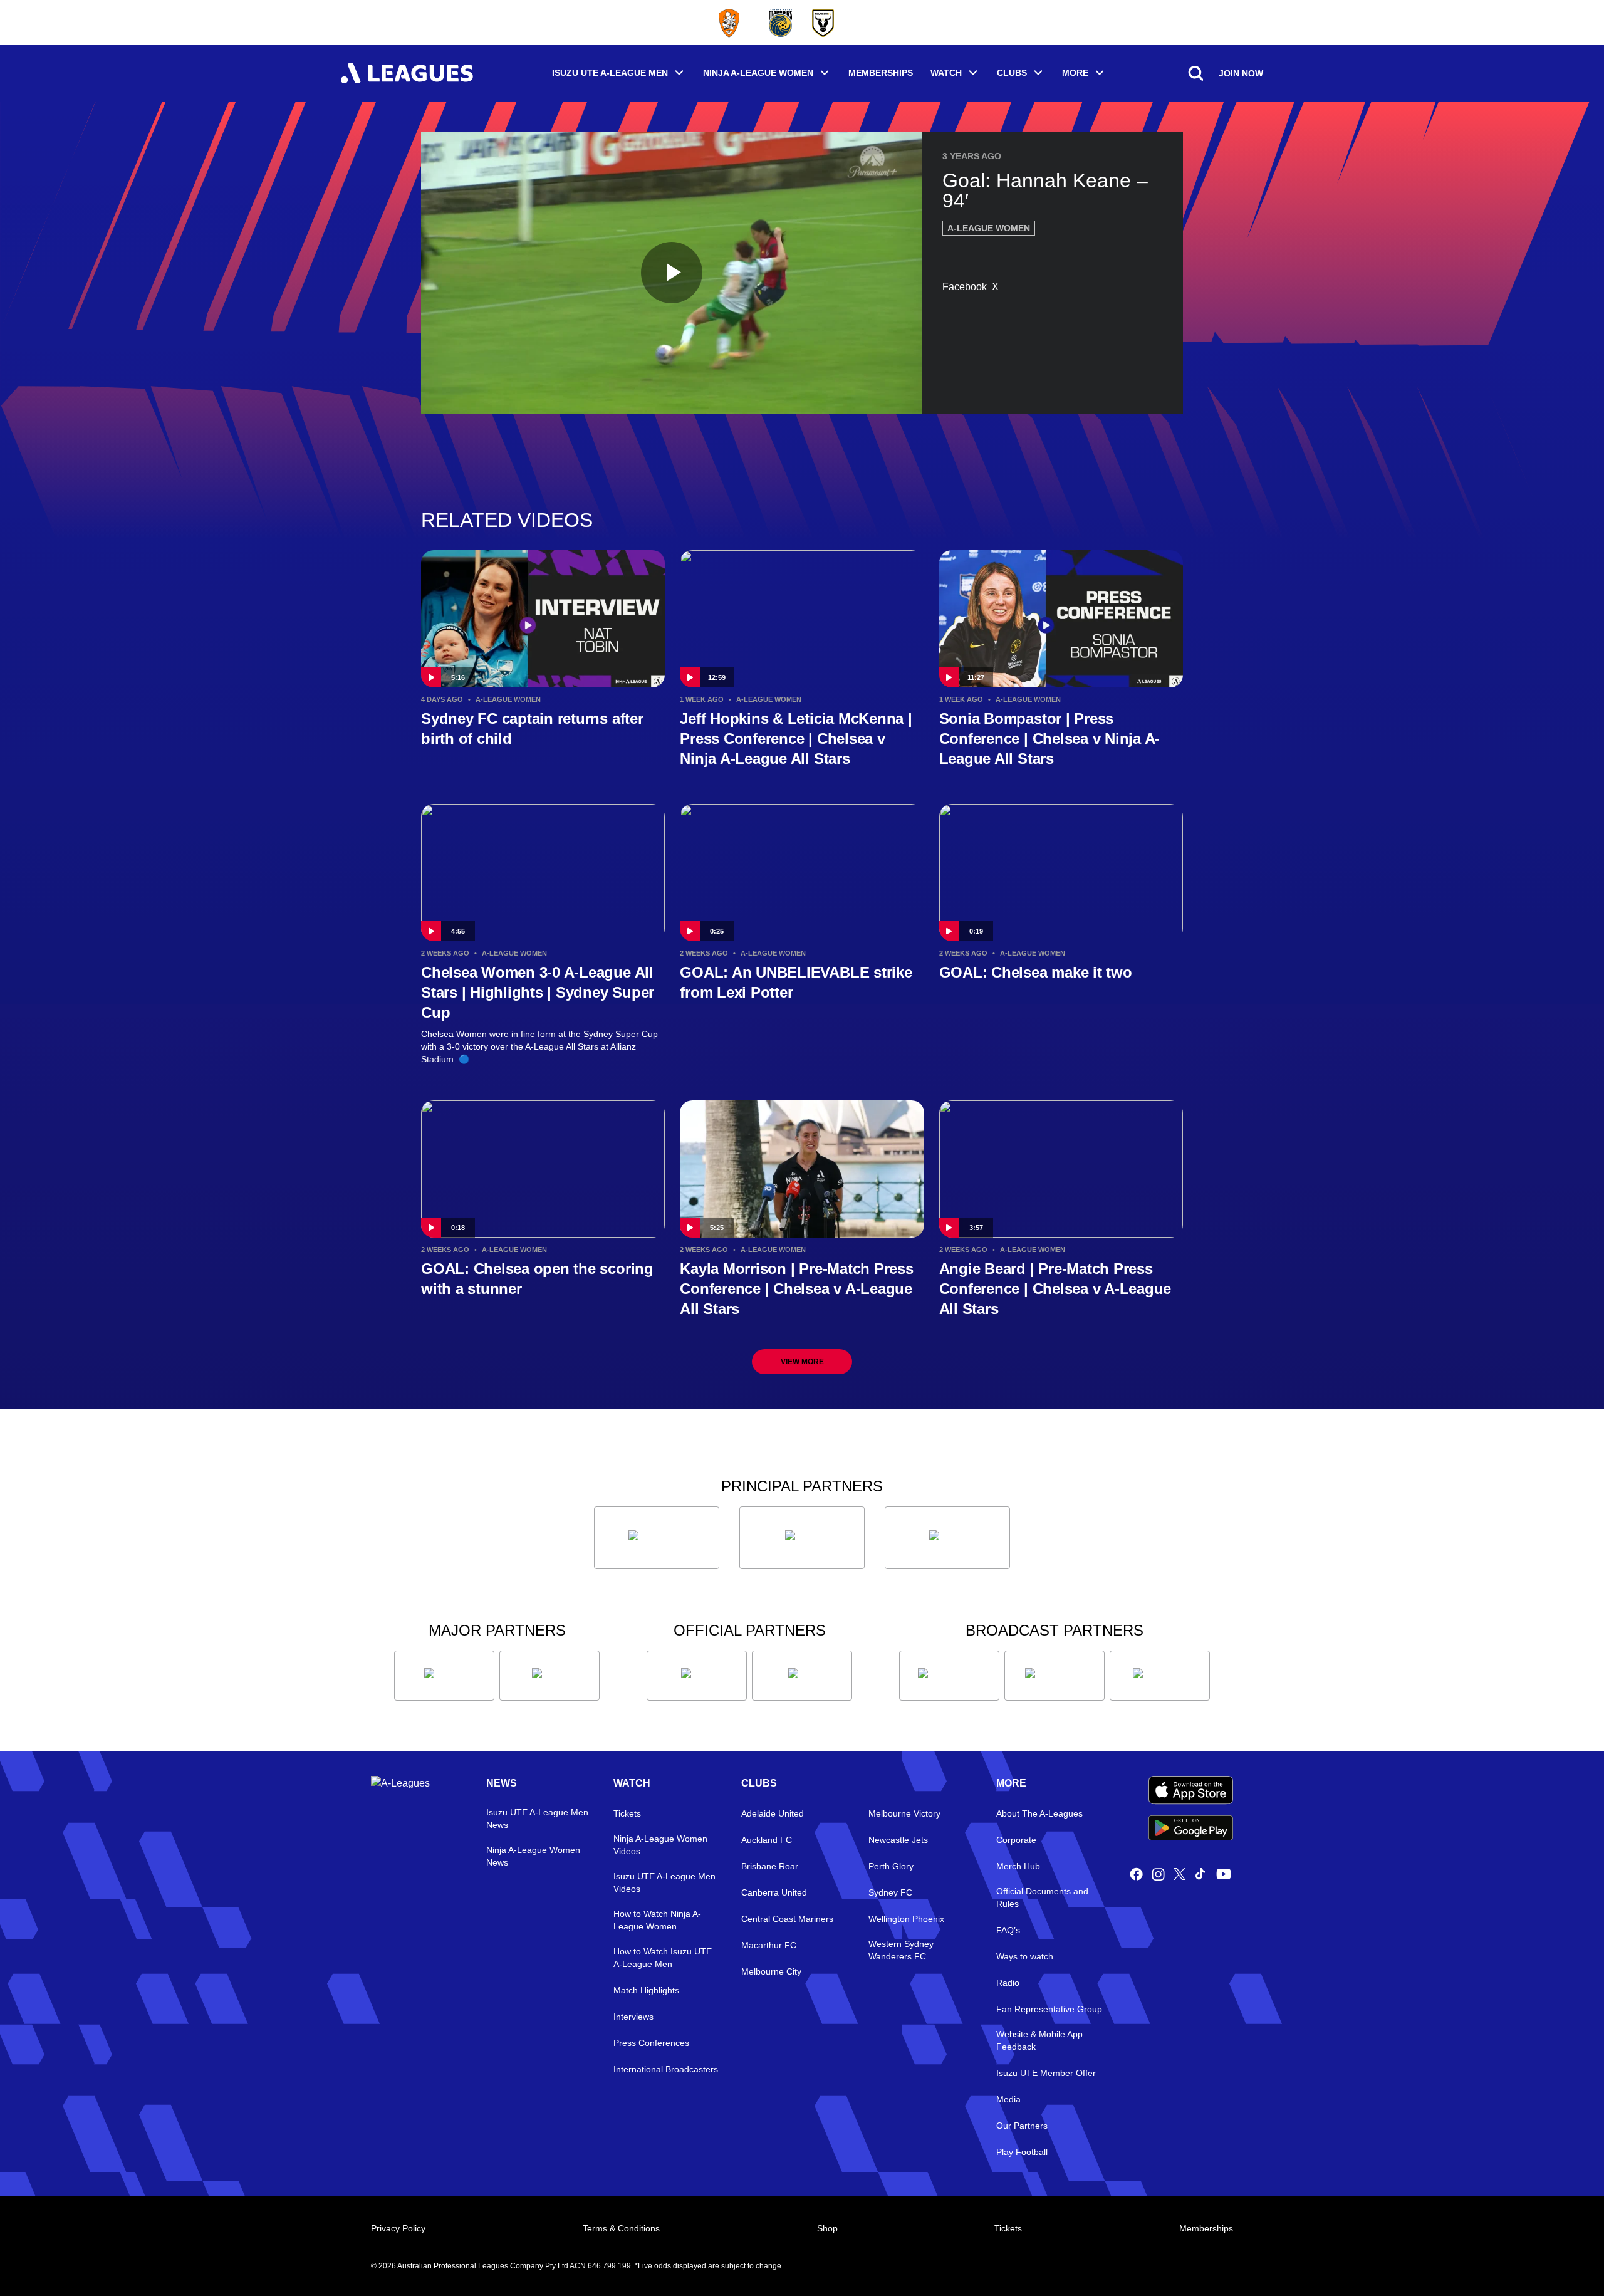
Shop (827, 2228)
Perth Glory (891, 1866)
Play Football (1022, 2152)
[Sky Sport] (1160, 1676)
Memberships (881, 73)
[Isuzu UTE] (657, 1538)
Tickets (627, 1813)
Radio (1008, 1983)
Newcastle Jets (898, 1840)
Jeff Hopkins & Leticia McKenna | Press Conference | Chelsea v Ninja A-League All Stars (796, 738)
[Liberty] (444, 1676)
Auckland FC (767, 1840)
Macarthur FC (769, 1945)
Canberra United (774, 1892)
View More (802, 1362)
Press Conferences (651, 2043)
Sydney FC (890, 1892)
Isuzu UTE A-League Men (610, 73)
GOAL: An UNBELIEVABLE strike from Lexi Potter (796, 982)
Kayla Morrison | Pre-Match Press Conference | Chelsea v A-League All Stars (796, 1289)
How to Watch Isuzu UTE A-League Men (663, 1958)
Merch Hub (1018, 1866)
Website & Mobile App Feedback (1039, 2040)
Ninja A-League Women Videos (660, 1845)
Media (1008, 2099)
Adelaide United (773, 1813)
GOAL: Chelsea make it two (1036, 972)
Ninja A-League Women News (533, 1856)
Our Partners (1022, 2126)
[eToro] (549, 1676)
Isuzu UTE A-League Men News (537, 1819)
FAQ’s (1008, 1930)
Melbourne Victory (904, 1813)
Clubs (1012, 73)
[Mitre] (697, 1676)
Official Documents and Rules (1042, 1897)
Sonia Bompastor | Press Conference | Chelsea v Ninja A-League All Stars (1050, 738)
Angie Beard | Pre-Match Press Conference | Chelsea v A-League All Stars (1055, 1289)
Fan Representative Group (1049, 2009)
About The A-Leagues (1039, 1813)
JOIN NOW (1241, 73)
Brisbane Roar (770, 1866)
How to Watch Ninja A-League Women (657, 1920)
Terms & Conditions (621, 2228)
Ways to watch (1025, 1956)
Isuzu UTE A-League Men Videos (664, 1882)
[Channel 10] (949, 1676)
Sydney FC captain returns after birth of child (532, 728)
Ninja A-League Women (758, 73)
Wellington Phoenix (906, 1919)
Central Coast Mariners (787, 1919)
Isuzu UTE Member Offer (1046, 2073)
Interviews (633, 2017)
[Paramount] (1055, 1676)
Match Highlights (646, 1990)
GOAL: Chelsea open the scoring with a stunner (537, 1279)
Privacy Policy (398, 2228)
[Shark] (947, 1538)
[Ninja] (802, 1538)
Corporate (1016, 1840)
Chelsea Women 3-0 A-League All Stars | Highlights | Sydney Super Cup (538, 992)
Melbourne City (771, 1971)
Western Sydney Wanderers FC (901, 1950)
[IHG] (802, 1676)
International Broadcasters (666, 2069)
